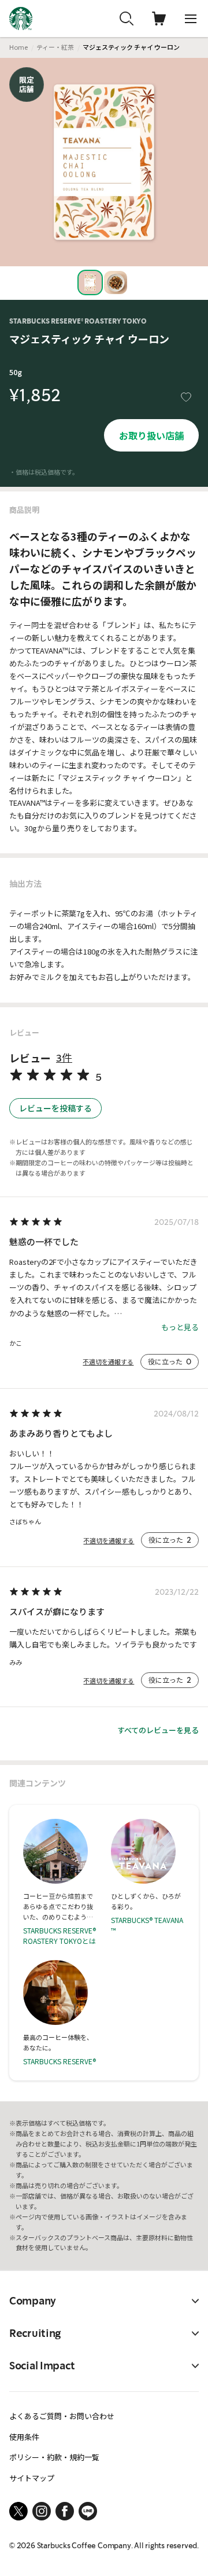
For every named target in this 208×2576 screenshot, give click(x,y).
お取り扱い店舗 (151, 435)
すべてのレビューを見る (158, 1730)
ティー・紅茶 (55, 47)
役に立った (170, 1362)
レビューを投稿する (55, 1108)
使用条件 (24, 2437)
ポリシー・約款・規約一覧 (54, 2457)
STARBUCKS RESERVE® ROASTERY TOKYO (78, 321)
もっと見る (180, 1327)
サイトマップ (32, 2478)
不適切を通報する (108, 1362)
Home (18, 47)
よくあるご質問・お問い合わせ (62, 2416)
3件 (64, 1058)
